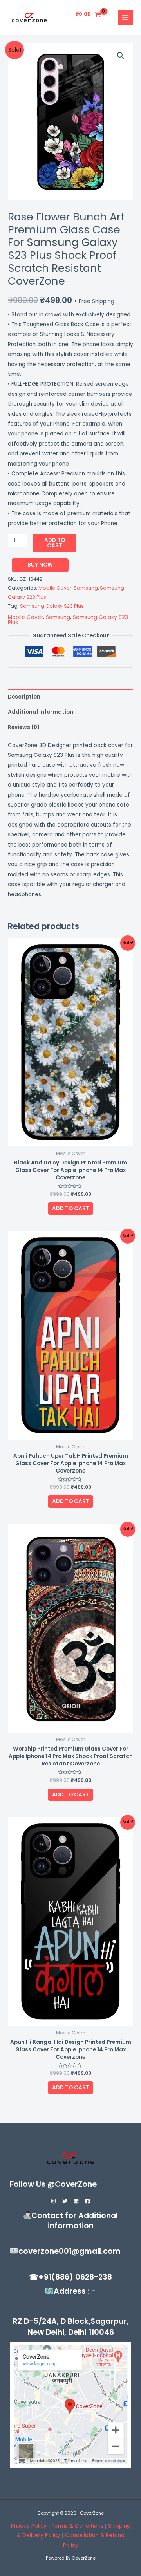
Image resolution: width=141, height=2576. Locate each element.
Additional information (41, 712)
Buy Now (40, 565)
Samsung (86, 588)
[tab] (70, 697)
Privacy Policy (29, 2526)
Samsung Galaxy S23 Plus (52, 606)
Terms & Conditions (78, 2526)
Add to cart (55, 543)
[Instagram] (53, 2201)
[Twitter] (65, 2201)
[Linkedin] (76, 2201)
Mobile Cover (55, 588)
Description (24, 697)
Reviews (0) (24, 727)
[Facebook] (88, 2201)
